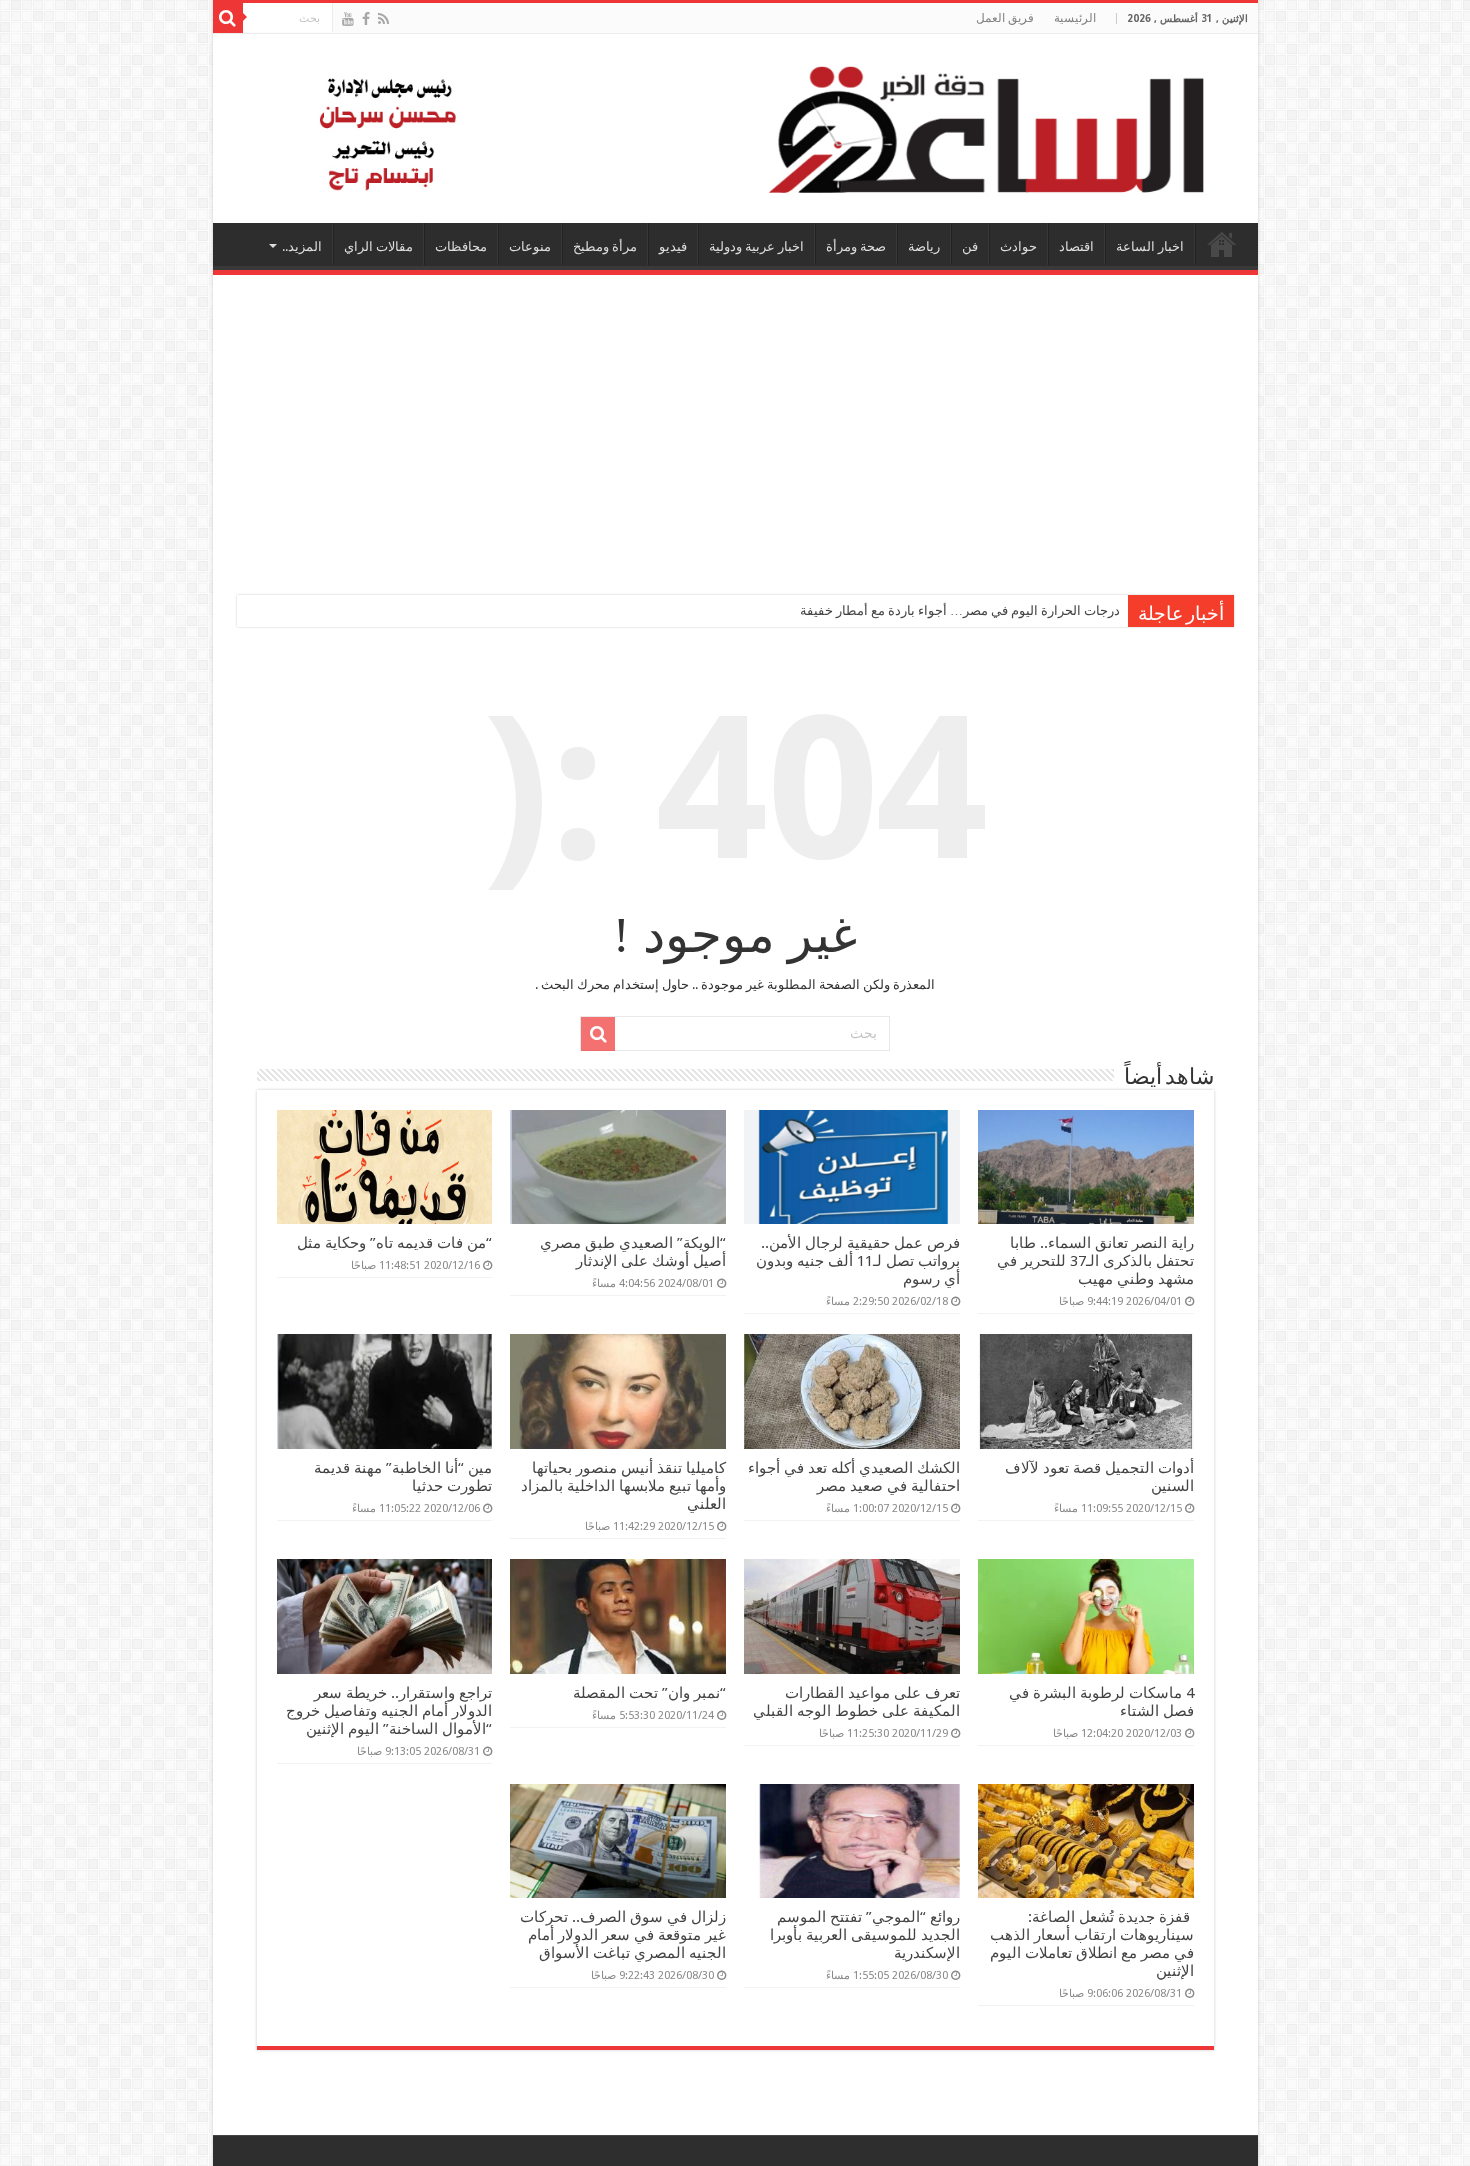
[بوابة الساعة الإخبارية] (735, 128)
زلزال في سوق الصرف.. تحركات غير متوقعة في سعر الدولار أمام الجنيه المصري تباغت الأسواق (623, 1935)
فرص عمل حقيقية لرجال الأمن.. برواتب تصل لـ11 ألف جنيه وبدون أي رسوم (858, 1261)
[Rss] (383, 19)
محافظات (461, 246)
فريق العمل (1005, 18)
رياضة (924, 246)
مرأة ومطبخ (605, 246)
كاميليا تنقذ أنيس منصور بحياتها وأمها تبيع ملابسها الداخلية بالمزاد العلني (623, 1486)
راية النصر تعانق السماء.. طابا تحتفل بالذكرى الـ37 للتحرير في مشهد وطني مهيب (1095, 1261)
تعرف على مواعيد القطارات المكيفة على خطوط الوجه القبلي (856, 1702)
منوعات (530, 246)
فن (970, 246)
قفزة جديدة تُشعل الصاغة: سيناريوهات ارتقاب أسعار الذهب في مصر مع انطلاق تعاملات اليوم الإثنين (1092, 1944)
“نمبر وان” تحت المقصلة (649, 1693)
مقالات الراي (378, 246)
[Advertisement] (735, 425)
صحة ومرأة (856, 246)
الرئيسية (1075, 18)
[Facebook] (366, 19)
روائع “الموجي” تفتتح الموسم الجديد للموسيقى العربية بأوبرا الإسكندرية (865, 1935)
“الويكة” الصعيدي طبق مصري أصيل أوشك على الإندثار (633, 1252)
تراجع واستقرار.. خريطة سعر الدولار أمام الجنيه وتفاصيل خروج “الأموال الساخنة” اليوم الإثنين (389, 1711)
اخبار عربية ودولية (756, 246)
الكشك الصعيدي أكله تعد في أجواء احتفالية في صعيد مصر (854, 1477)
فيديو (673, 246)
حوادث (1018, 246)
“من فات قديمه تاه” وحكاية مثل (394, 1243)
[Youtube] (348, 19)
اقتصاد (1076, 246)
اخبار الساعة (1150, 246)
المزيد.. (302, 246)
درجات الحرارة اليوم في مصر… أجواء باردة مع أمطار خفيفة (960, 610)
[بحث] (228, 18)
